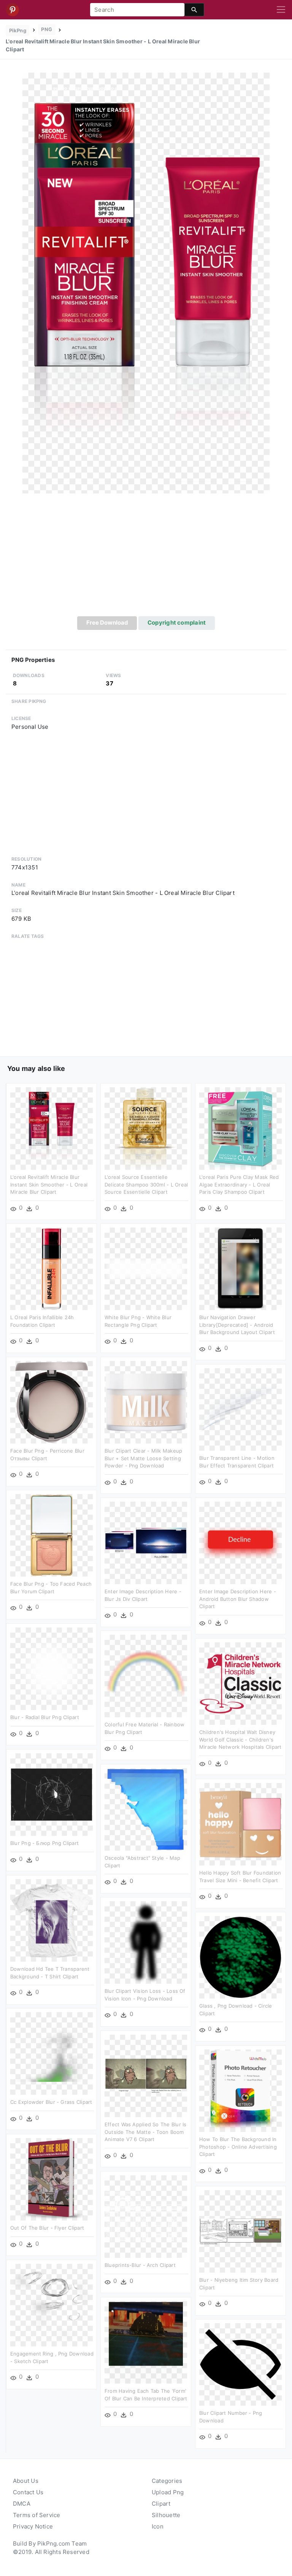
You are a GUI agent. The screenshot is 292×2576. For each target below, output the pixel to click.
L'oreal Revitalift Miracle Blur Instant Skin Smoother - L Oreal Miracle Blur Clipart (49, 1184)
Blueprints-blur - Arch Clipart (140, 2265)
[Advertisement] (146, 559)
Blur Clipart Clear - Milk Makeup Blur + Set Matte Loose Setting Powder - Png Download (143, 1458)
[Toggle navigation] (281, 10)
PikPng (18, 30)
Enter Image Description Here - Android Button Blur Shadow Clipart (238, 1599)
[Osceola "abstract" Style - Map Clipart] (146, 1809)
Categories (167, 2481)
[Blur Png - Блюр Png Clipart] (52, 1794)
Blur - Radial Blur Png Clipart (45, 1717)
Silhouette (166, 2515)
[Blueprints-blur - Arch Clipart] (146, 2216)
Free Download (107, 623)
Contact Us (28, 2492)
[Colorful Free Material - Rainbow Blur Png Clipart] (146, 1676)
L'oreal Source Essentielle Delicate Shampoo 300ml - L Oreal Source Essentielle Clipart (146, 1184)
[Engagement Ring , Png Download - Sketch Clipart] (52, 2305)
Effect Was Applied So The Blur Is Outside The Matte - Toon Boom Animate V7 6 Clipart (145, 2132)
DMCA (22, 2504)
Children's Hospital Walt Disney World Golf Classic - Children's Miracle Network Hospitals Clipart (240, 1739)
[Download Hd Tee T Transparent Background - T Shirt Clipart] (52, 1920)
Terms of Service (37, 2515)
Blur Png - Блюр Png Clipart (44, 1843)
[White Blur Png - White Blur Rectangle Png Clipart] (146, 1268)
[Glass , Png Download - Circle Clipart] (240, 1957)
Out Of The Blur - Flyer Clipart (47, 2228)
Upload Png (168, 2492)
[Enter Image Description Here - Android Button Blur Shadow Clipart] (240, 1543)
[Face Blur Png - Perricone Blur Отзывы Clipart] (52, 1402)
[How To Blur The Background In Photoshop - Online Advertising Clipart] (240, 2090)
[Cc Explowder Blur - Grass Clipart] (52, 2053)
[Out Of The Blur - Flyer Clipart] (52, 2179)
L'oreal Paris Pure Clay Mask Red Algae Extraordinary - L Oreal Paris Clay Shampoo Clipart (239, 1184)
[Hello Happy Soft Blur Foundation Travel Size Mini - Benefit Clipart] (240, 1824)
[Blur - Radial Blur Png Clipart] (52, 1668)
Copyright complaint (177, 623)
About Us (26, 2481)
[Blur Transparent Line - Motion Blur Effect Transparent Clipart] (240, 1409)
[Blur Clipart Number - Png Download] (240, 2364)
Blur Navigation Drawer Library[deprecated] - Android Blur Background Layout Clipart (237, 1325)
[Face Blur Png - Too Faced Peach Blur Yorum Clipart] (52, 1535)
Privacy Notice (33, 2526)
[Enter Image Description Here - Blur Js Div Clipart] (146, 1543)
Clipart (161, 2504)
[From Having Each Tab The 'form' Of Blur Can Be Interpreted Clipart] (146, 2342)
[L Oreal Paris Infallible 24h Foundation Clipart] (52, 1268)
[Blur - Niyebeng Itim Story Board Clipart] (240, 2231)
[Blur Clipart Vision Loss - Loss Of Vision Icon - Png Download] (146, 1942)
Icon (158, 2526)
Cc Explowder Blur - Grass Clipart (51, 2102)
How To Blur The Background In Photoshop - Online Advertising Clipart (238, 2147)
